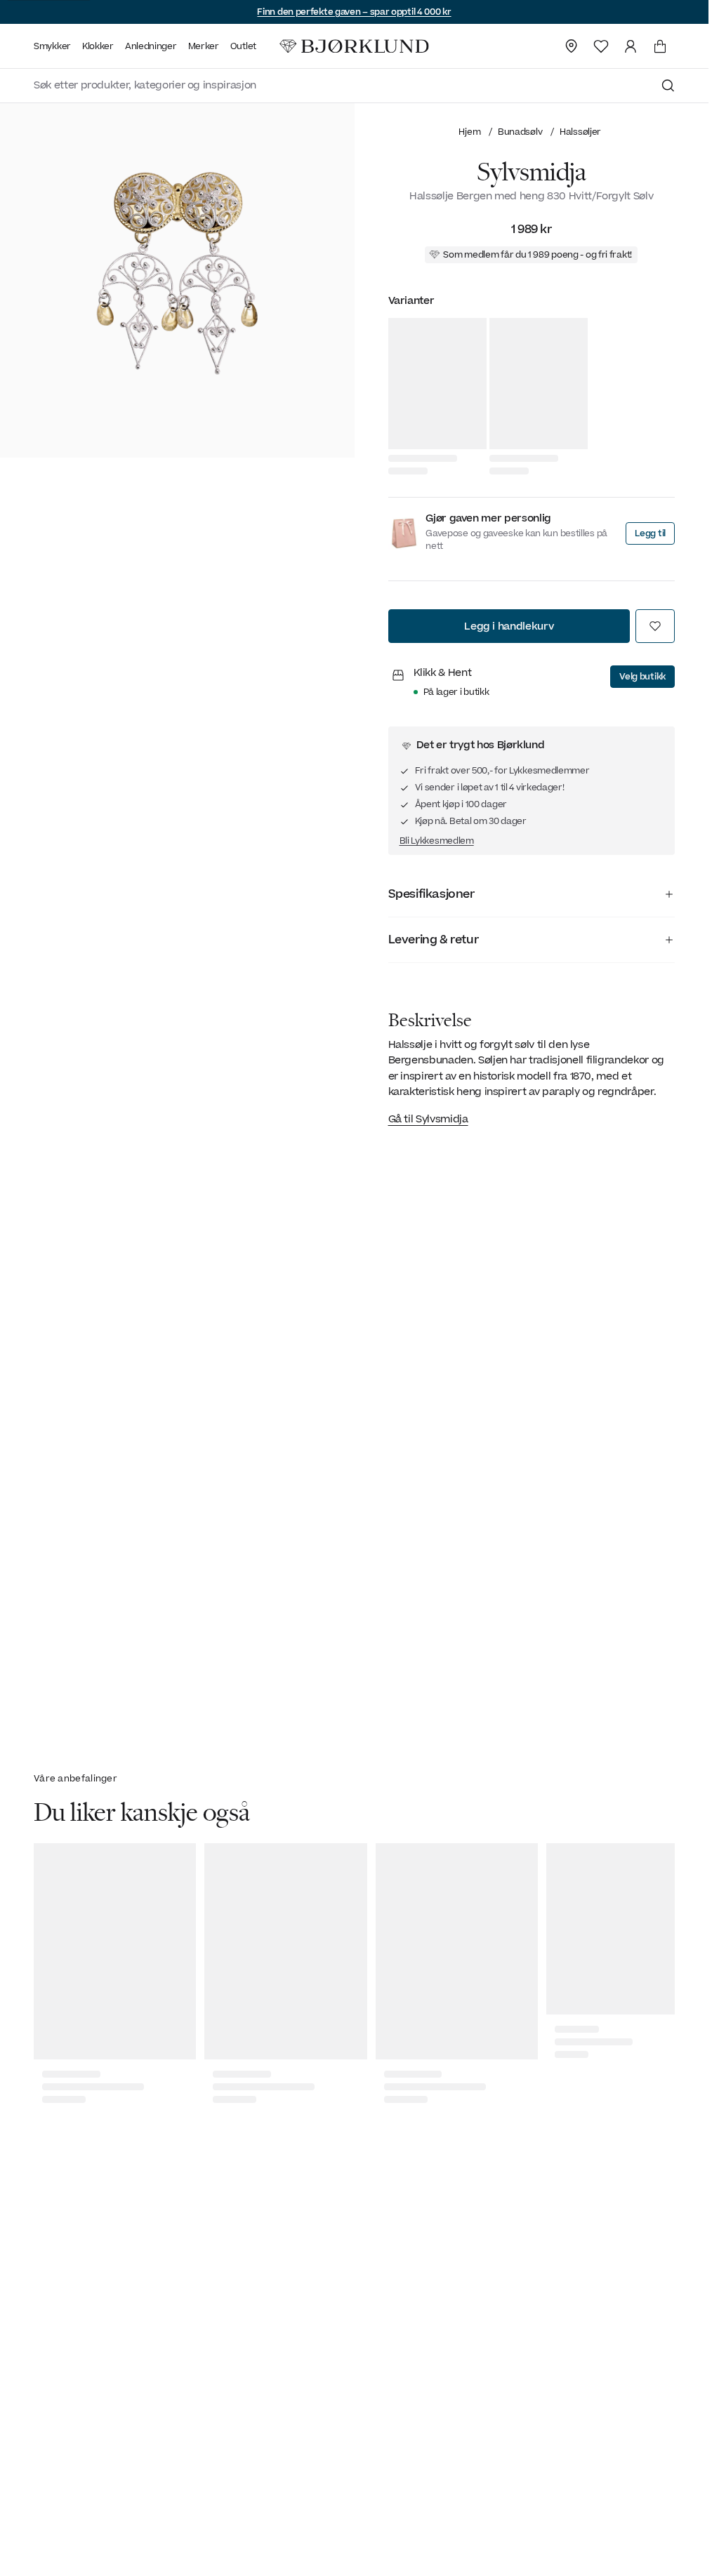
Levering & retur (434, 940)
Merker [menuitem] (204, 46)
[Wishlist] (601, 46)
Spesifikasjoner (431, 894)
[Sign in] (631, 46)
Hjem (469, 132)
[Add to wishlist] (655, 626)
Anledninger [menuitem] (151, 46)
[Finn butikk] (572, 46)
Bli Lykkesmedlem (437, 841)
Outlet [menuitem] (243, 46)
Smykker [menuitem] (52, 46)
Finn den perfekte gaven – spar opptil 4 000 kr (354, 12)
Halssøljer (580, 132)
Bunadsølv (520, 132)
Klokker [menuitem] (98, 46)
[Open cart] (660, 46)
